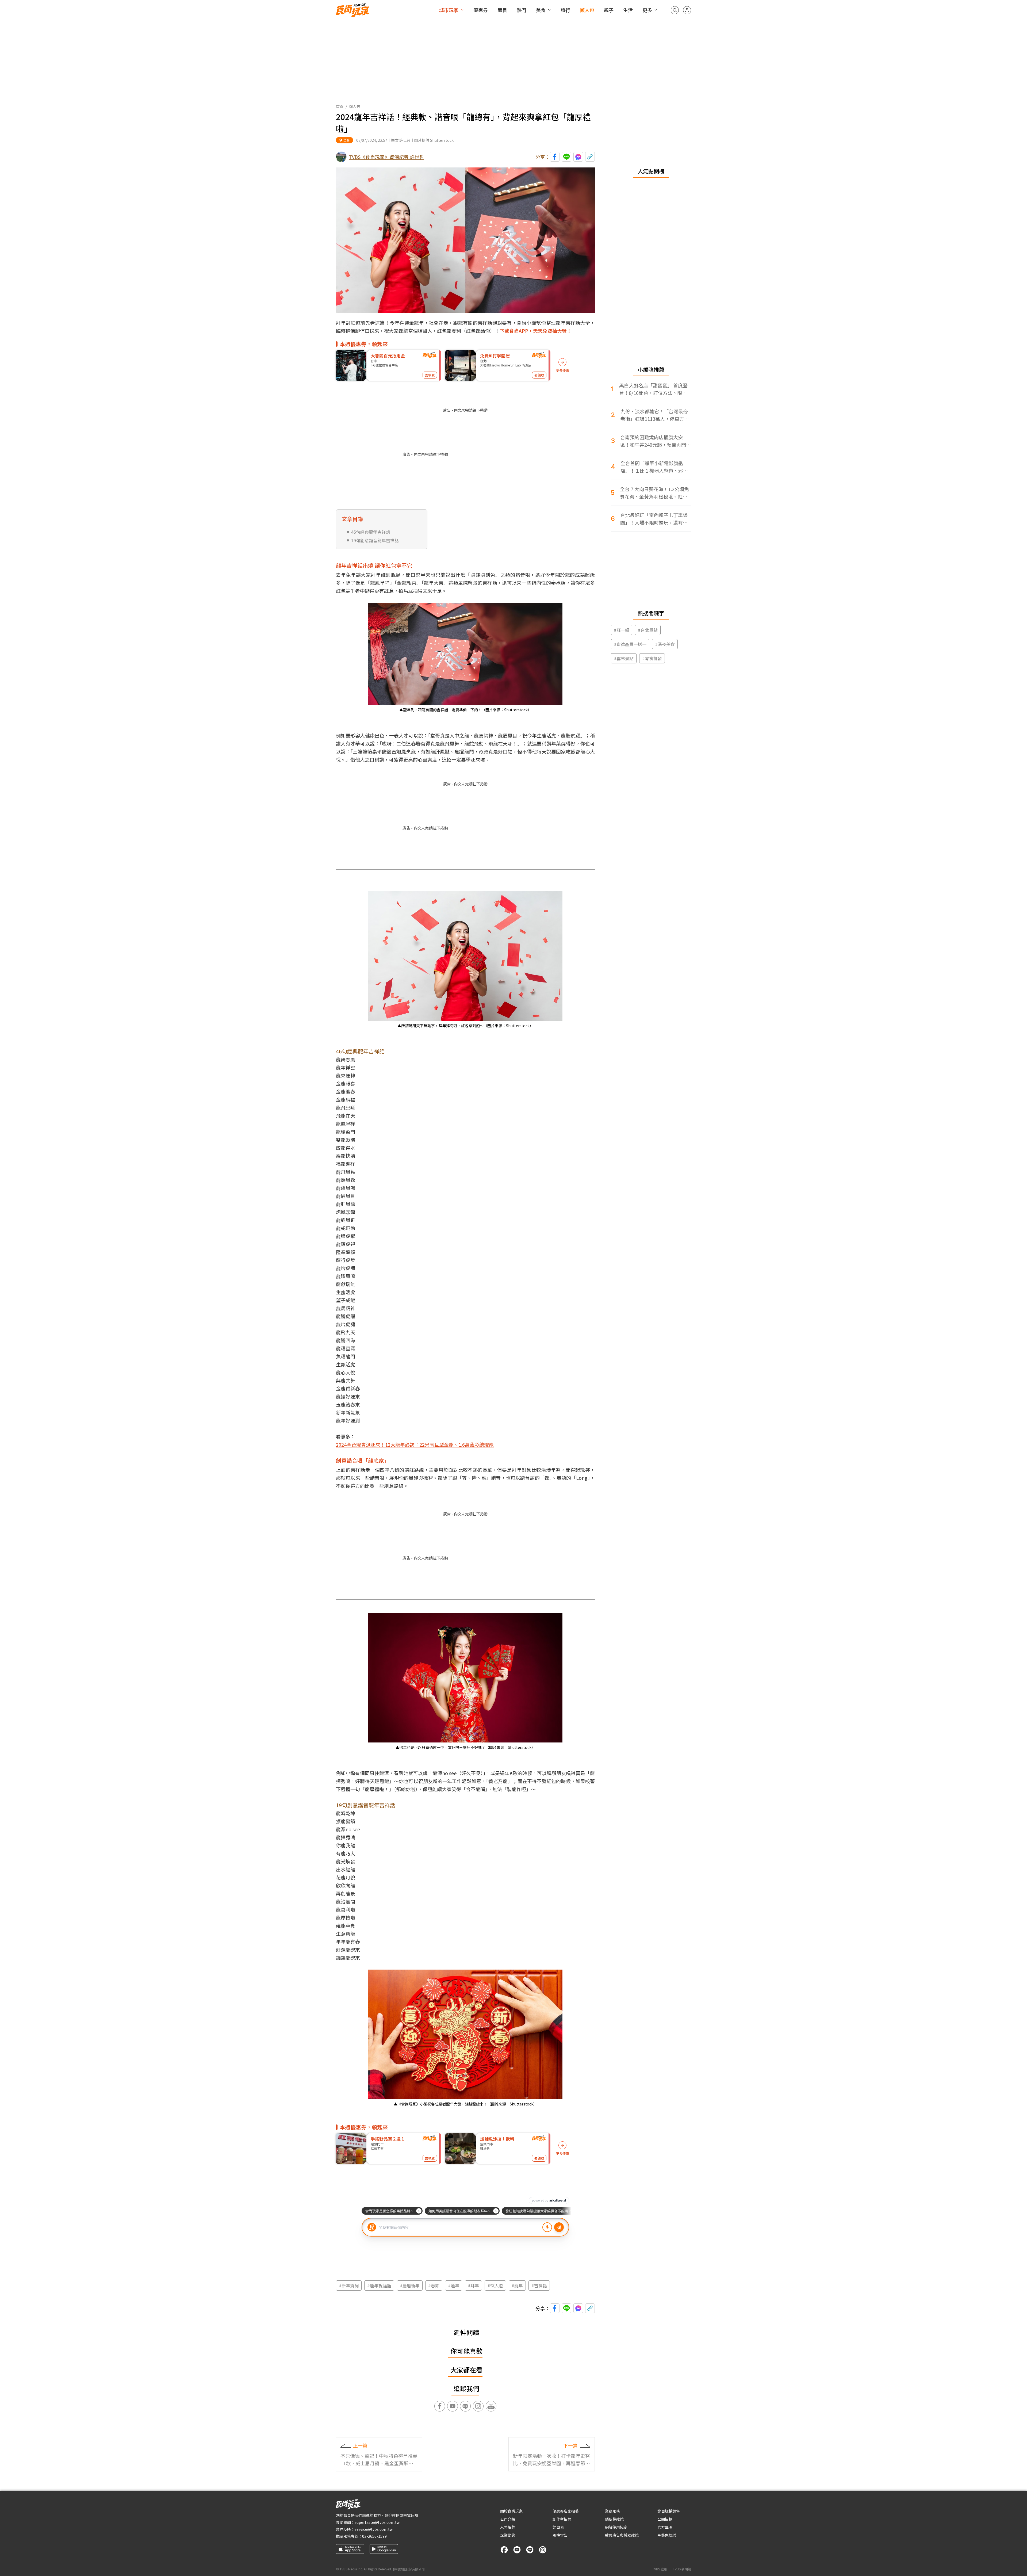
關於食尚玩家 (511, 2511)
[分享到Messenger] (578, 157)
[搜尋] (675, 10)
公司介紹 (508, 2519)
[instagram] (543, 2550)
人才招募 (508, 2527)
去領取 (430, 375)
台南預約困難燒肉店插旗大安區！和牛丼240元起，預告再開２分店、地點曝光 (656, 441)
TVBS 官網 (660, 2569)
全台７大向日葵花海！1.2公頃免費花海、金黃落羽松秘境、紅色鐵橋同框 (654, 493)
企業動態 (508, 2535)
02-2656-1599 (374, 2536)
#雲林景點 (624, 658)
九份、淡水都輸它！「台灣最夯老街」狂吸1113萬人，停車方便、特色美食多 (654, 415)
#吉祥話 (539, 2285)
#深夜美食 (665, 644)
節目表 (558, 2527)
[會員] (687, 10)
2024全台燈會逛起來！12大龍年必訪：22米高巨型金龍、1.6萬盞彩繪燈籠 (415, 1444)
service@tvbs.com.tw (374, 2529)
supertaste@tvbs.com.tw (377, 2522)
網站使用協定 (616, 2527)
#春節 (434, 2285)
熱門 (522, 10)
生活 (628, 10)
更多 (647, 10)
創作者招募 (562, 2519)
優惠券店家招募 (566, 2511)
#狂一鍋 (622, 630)
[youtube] (517, 2550)
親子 (609, 10)
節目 (502, 10)
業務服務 (612, 2511)
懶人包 (587, 10)
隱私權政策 (614, 2519)
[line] (530, 2550)
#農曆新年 (410, 2285)
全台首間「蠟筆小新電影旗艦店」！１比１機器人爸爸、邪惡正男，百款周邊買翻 (654, 467)
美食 (541, 10)
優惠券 (481, 10)
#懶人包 (495, 2285)
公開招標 (665, 2519)
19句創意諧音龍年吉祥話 (375, 540)
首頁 (340, 106)
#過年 (454, 2285)
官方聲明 (665, 2527)
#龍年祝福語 (379, 2285)
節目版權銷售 (669, 2511)
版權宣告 (560, 2535)
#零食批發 (652, 658)
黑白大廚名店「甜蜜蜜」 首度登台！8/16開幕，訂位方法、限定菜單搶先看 (653, 389)
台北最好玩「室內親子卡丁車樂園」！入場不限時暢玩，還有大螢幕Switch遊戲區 (654, 519)
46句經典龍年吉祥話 (371, 532)
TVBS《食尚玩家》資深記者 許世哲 (386, 157)
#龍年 (517, 2285)
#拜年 (473, 2285)
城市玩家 (449, 10)
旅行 (565, 10)
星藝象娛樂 (667, 2535)
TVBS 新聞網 (682, 2569)
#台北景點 (648, 630)
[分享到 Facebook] (555, 157)
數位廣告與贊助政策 (622, 2535)
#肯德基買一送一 (630, 644)
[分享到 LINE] (566, 157)
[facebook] (504, 2550)
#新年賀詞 (349, 2285)
